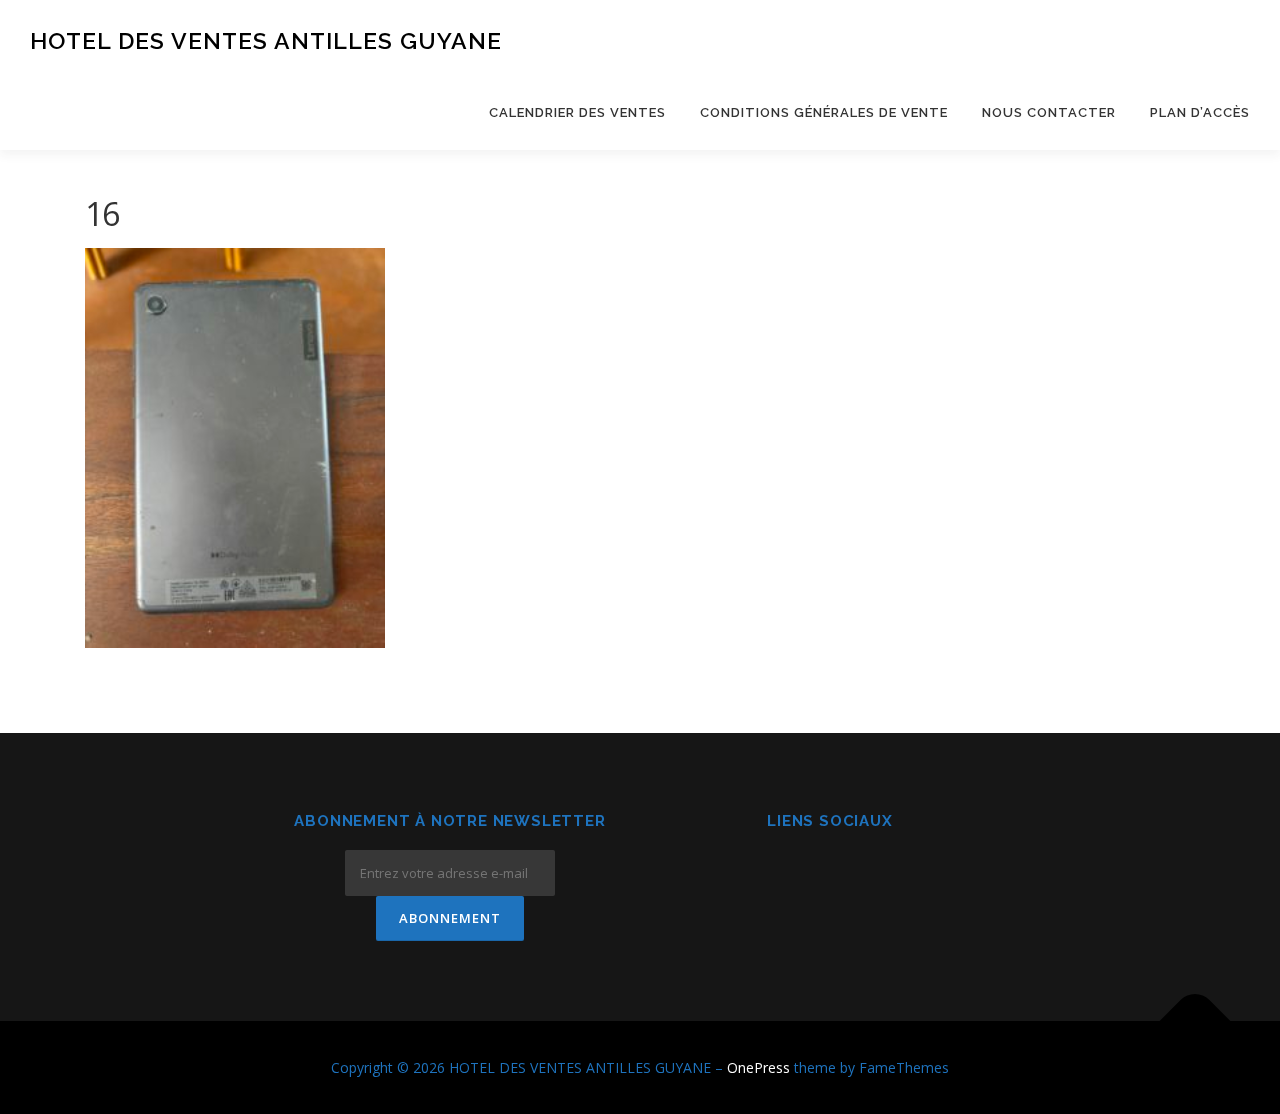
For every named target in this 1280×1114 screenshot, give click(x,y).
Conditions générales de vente (824, 112)
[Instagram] (830, 875)
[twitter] (879, 875)
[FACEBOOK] (781, 875)
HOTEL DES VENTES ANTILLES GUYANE (266, 40)
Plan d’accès (1200, 112)
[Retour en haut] (1195, 1020)
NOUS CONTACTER (1049, 112)
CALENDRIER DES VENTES (577, 112)
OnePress (758, 1067)
